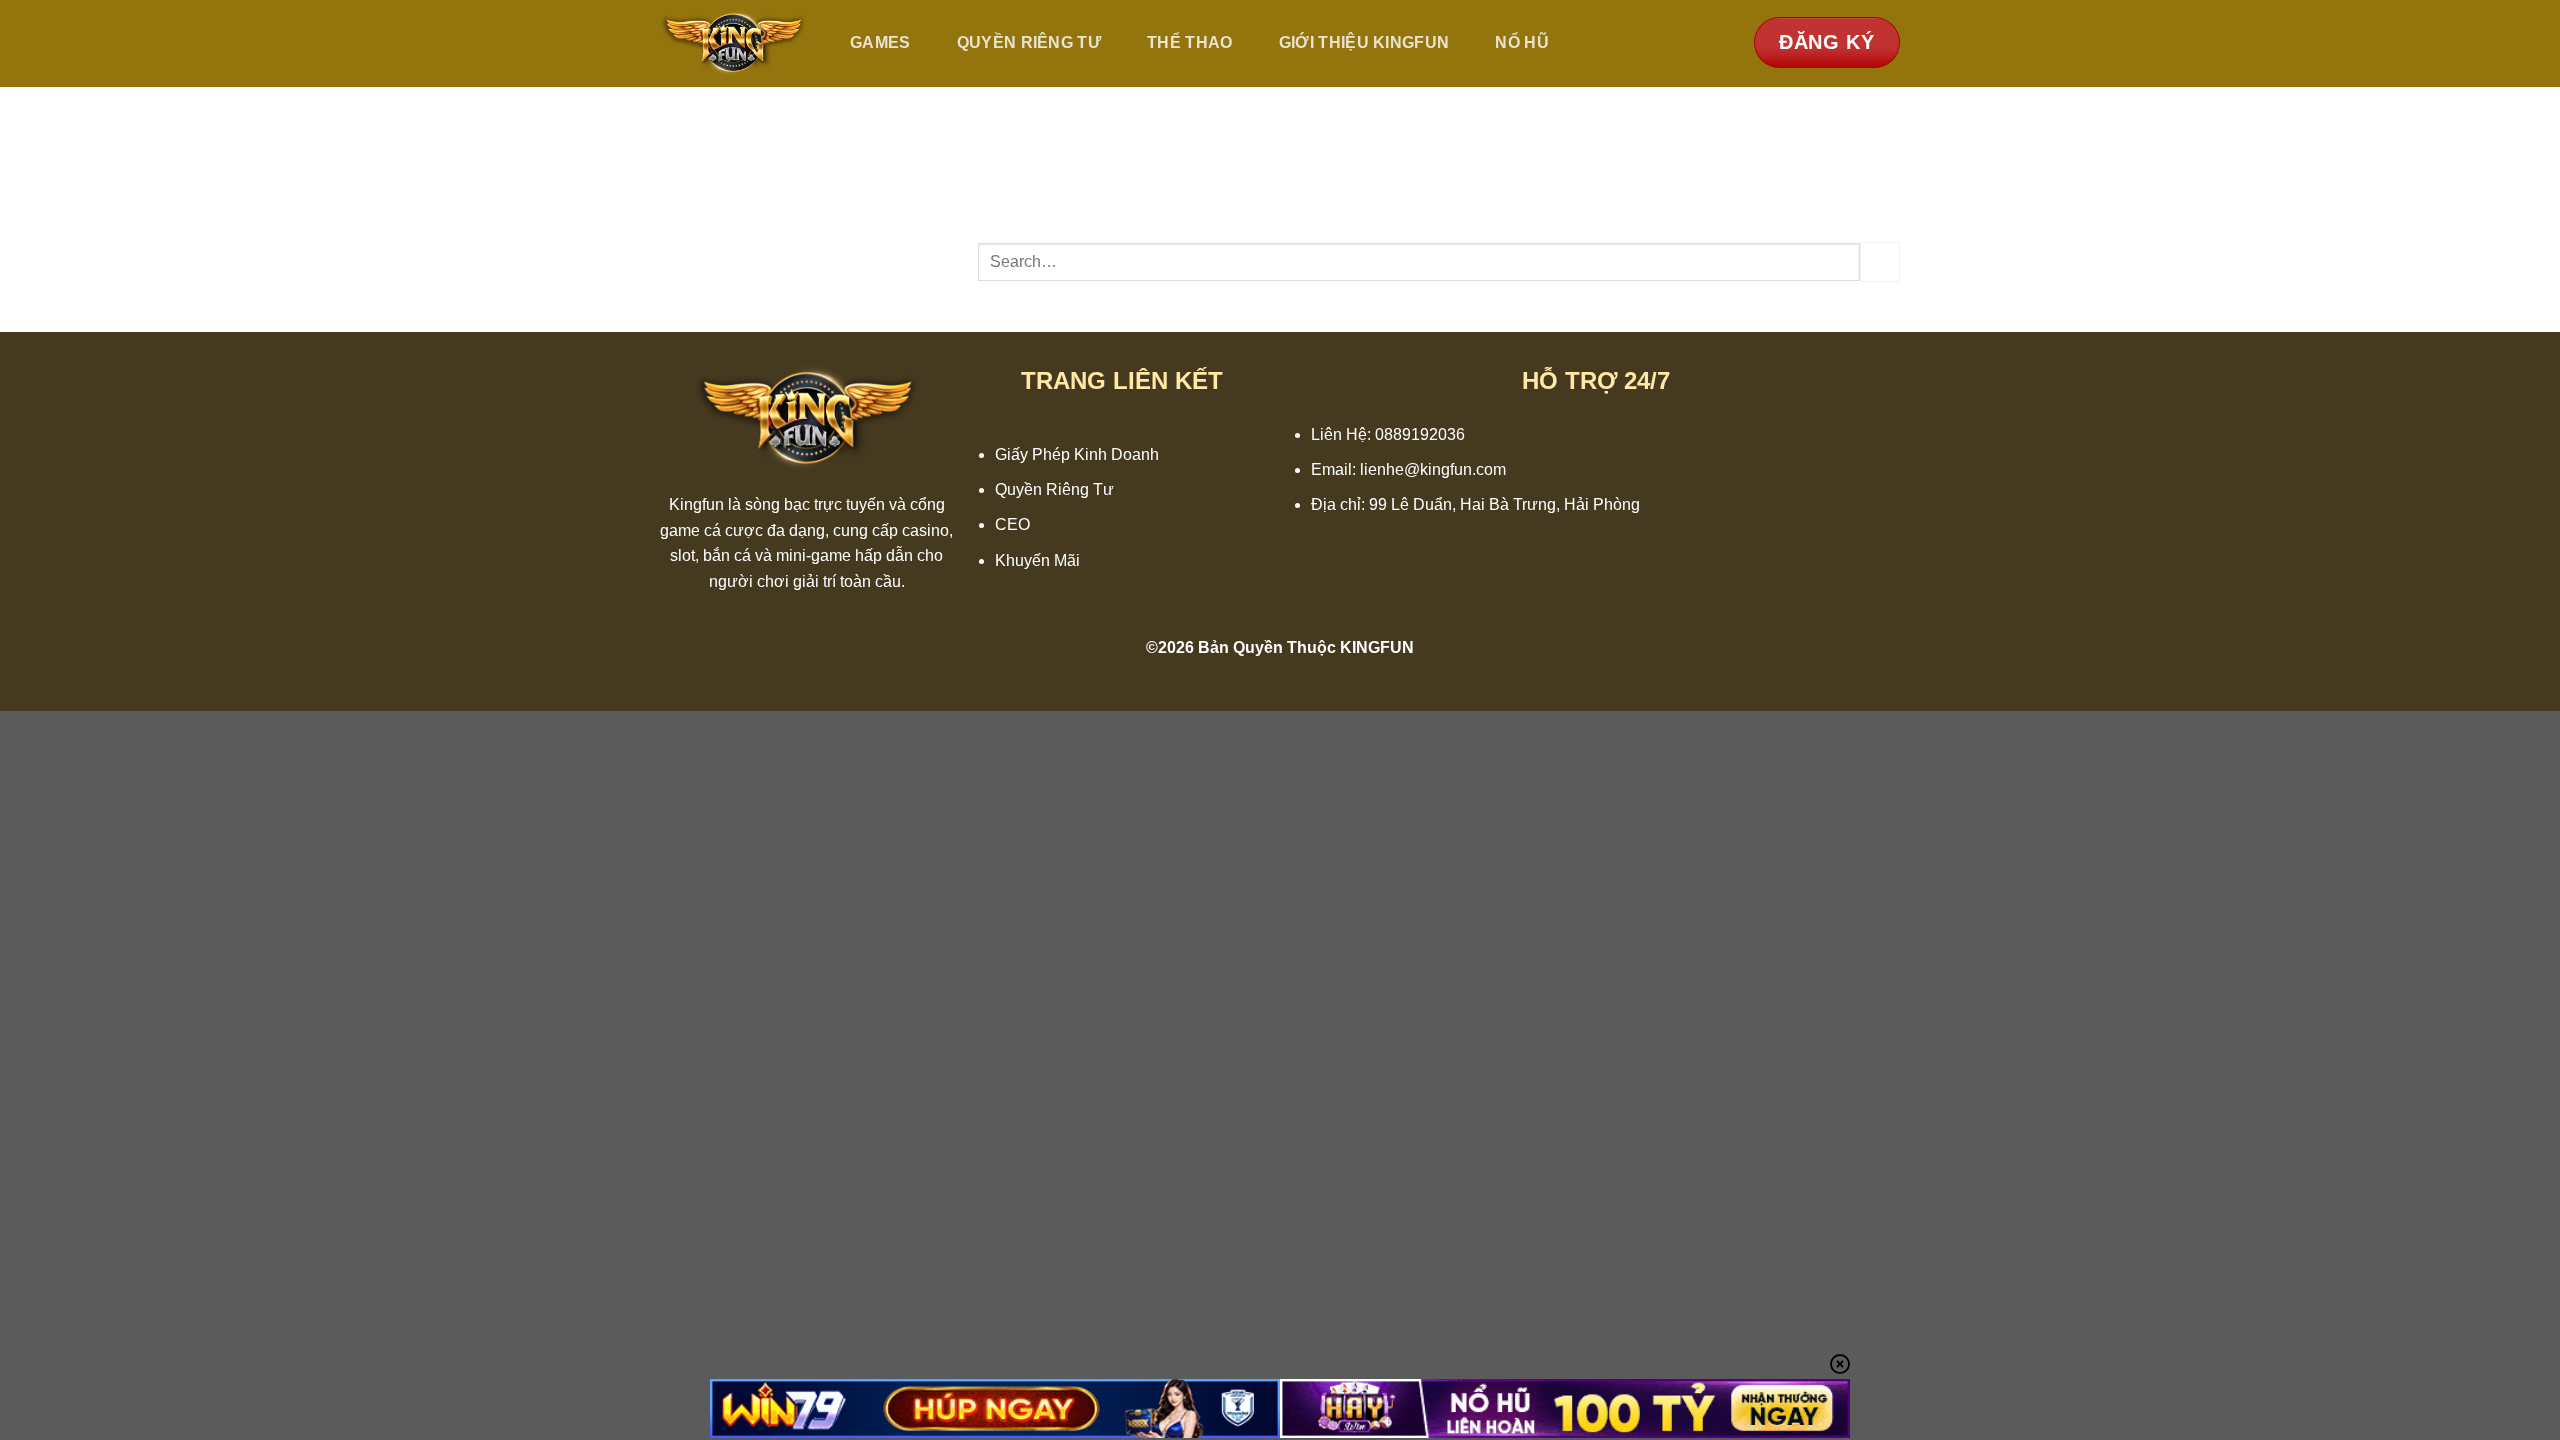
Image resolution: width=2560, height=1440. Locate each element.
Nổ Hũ (1522, 42)
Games (880, 42)
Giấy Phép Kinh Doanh (1077, 454)
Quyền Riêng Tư (1029, 42)
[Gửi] (1880, 261)
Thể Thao (1190, 42)
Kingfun (696, 504)
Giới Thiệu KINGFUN (1364, 42)
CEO (1012, 524)
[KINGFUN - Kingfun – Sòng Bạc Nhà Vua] (733, 44)
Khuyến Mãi (1037, 560)
